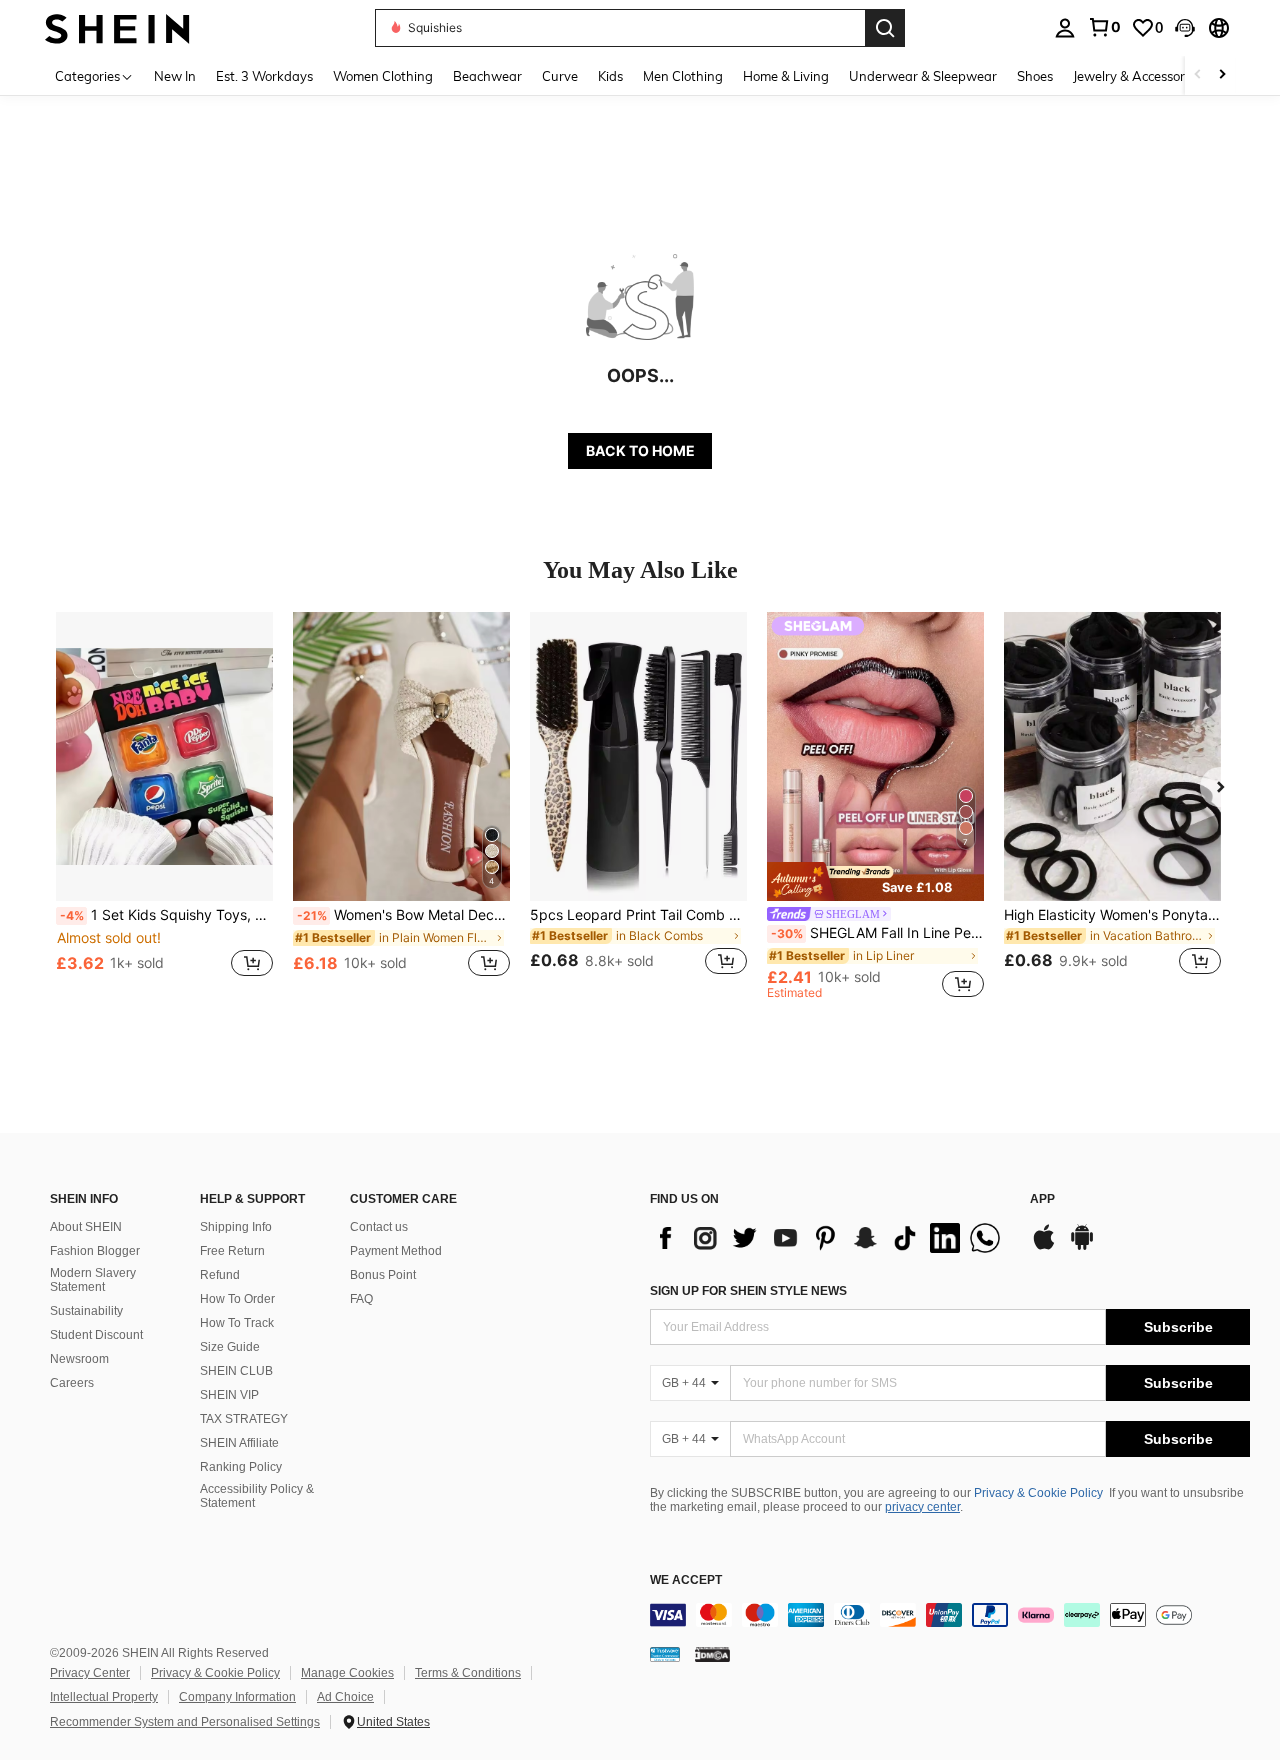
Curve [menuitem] (560, 76)
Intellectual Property (104, 1697)
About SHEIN (86, 1227)
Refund (220, 1275)
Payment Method (396, 1251)
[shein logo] (117, 27)
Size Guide (230, 1347)
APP (1042, 1199)
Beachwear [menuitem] (487, 76)
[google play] (1082, 1247)
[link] (1104, 27)
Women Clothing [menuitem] (383, 76)
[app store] (1044, 1247)
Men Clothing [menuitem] (683, 76)
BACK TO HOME (640, 450)
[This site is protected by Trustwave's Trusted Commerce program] (665, 1654)
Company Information (237, 1697)
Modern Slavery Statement (93, 1280)
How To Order (237, 1299)
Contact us (379, 1227)
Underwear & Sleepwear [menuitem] (923, 76)
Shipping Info (236, 1227)
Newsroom (79, 1359)
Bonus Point (383, 1275)
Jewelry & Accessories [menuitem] (1137, 76)
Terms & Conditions (468, 1673)
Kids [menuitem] (610, 76)
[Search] (885, 28)
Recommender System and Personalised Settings (185, 1722)
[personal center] (1065, 28)
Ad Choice (345, 1697)
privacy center (922, 1507)
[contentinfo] (950, 1615)
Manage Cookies (347, 1673)
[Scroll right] (1222, 75)
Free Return (232, 1251)
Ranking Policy (241, 1467)
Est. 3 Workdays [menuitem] (264, 76)
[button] (1185, 28)
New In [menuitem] (175, 76)
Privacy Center (90, 1673)
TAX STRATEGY (244, 1419)
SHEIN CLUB (236, 1371)
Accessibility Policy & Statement (257, 1496)
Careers (72, 1383)
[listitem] (164, 805)
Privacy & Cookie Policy (1038, 1493)
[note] (875, 881)
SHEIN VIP (229, 1395)
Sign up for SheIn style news (748, 1291)
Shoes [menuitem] (1035, 76)
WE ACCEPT (686, 1580)
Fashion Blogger (95, 1251)
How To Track (237, 1323)
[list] (830, 1238)
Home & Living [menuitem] (786, 76)
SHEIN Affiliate (239, 1443)
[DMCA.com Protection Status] (712, 1654)
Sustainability (86, 1311)
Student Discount (96, 1335)
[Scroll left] (1198, 75)
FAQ (361, 1299)
